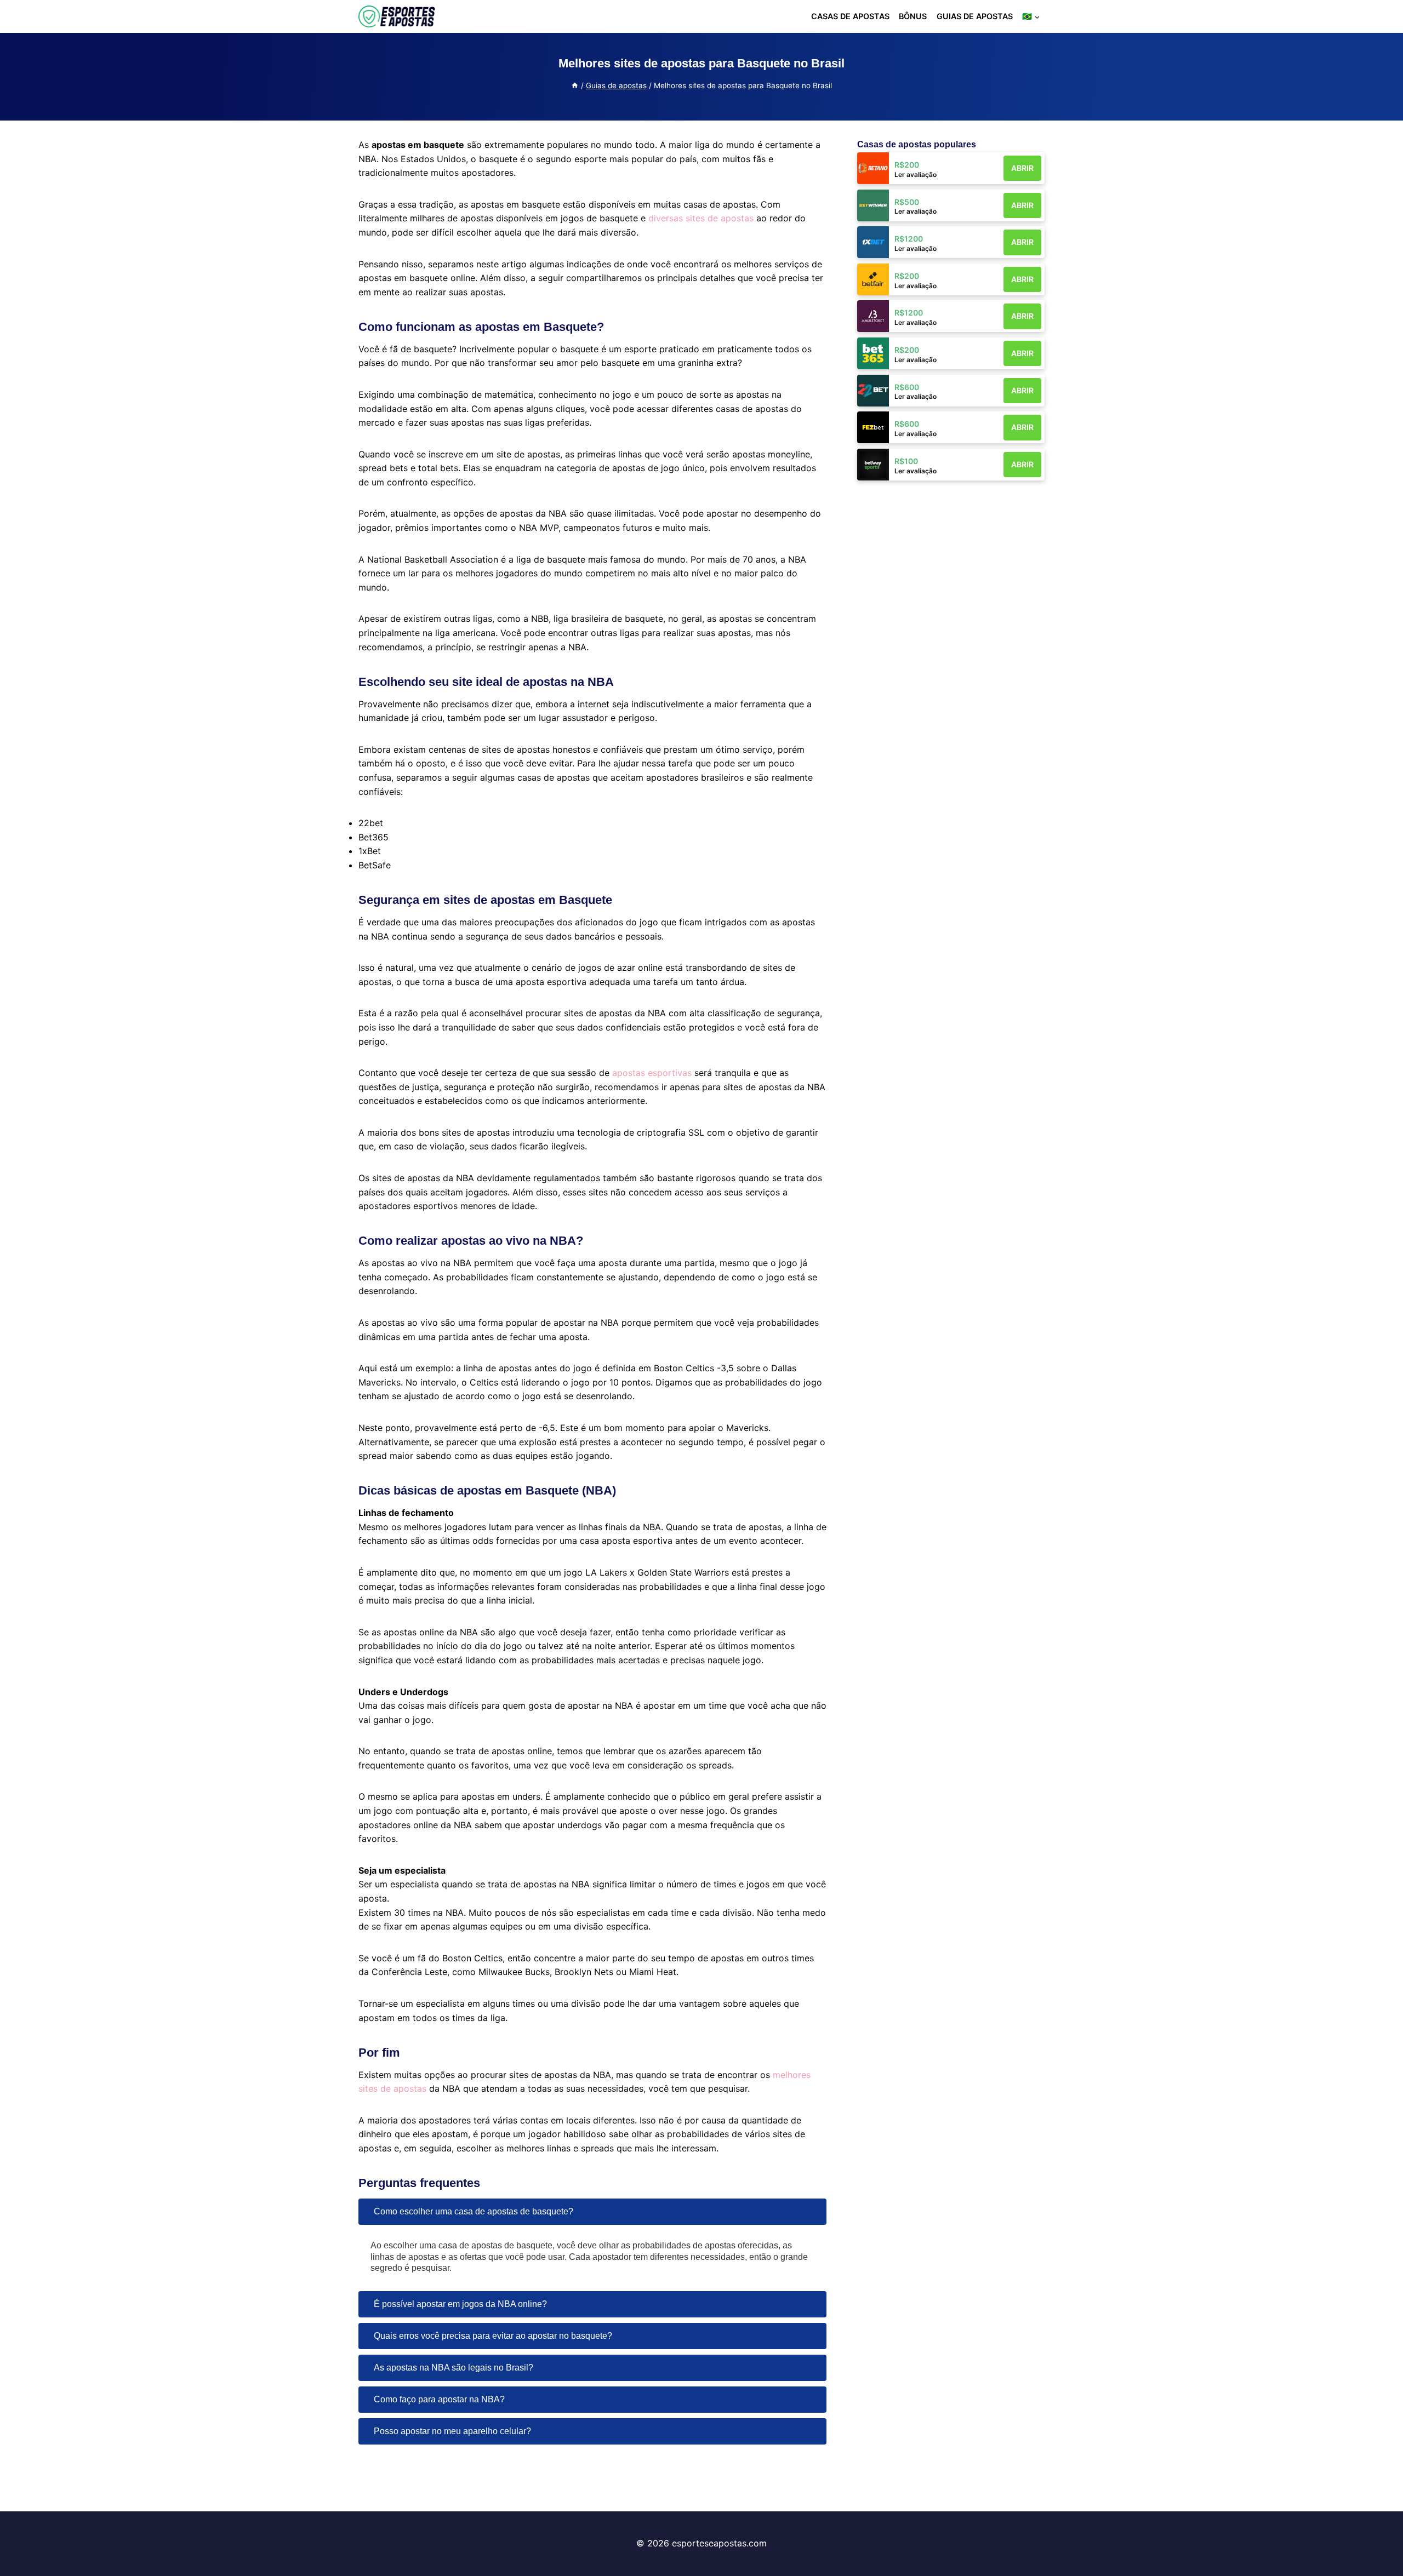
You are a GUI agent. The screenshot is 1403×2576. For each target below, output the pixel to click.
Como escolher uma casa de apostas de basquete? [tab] (474, 2211)
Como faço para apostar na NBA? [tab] (439, 2399)
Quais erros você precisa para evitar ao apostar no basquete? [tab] (493, 2336)
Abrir (1022, 168)
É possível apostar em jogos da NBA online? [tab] (460, 2304)
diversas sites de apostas (701, 218)
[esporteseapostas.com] (397, 16)
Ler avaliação (916, 174)
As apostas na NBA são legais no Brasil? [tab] (454, 2368)
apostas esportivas (652, 1073)
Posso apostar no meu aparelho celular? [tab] (452, 2431)
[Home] (575, 85)
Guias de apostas (975, 16)
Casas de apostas (850, 16)
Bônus (913, 16)
